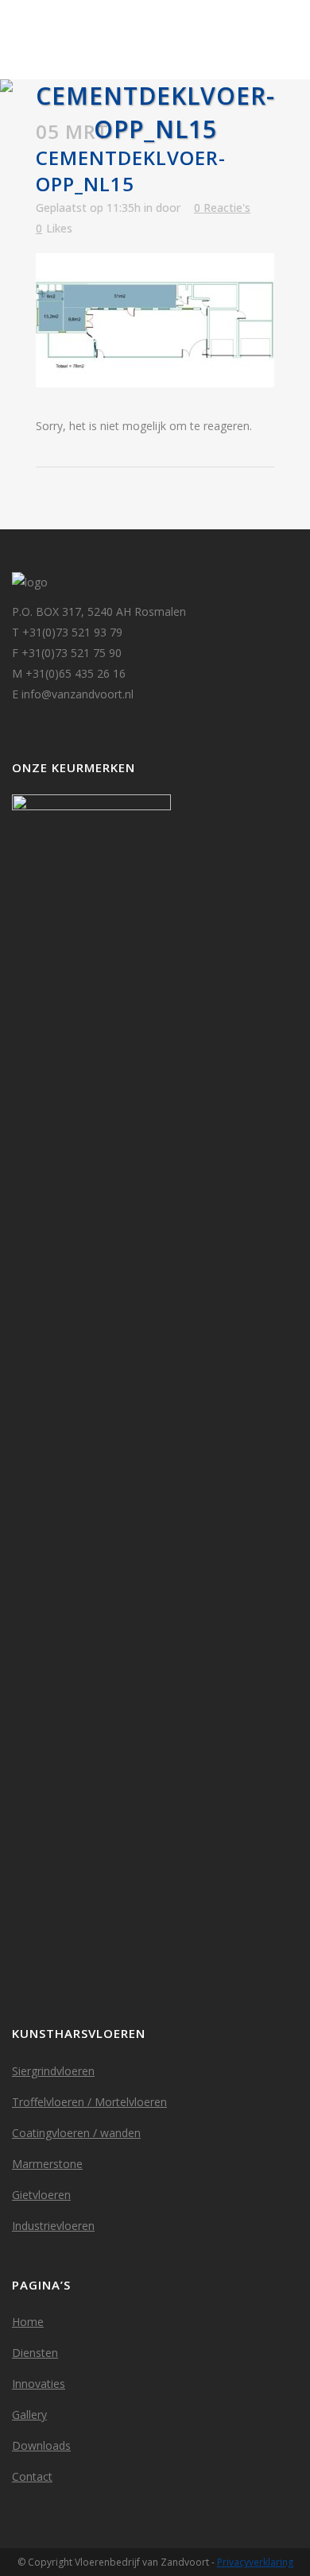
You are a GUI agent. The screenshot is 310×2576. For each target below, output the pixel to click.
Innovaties (39, 2384)
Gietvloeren (41, 2195)
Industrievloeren (53, 2226)
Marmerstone (47, 2164)
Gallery (29, 2415)
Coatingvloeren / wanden (76, 2133)
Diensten (35, 2353)
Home (28, 2322)
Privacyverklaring (255, 2562)
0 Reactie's (222, 208)
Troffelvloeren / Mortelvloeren (89, 2102)
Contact (32, 2476)
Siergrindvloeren (53, 2071)
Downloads (41, 2445)
